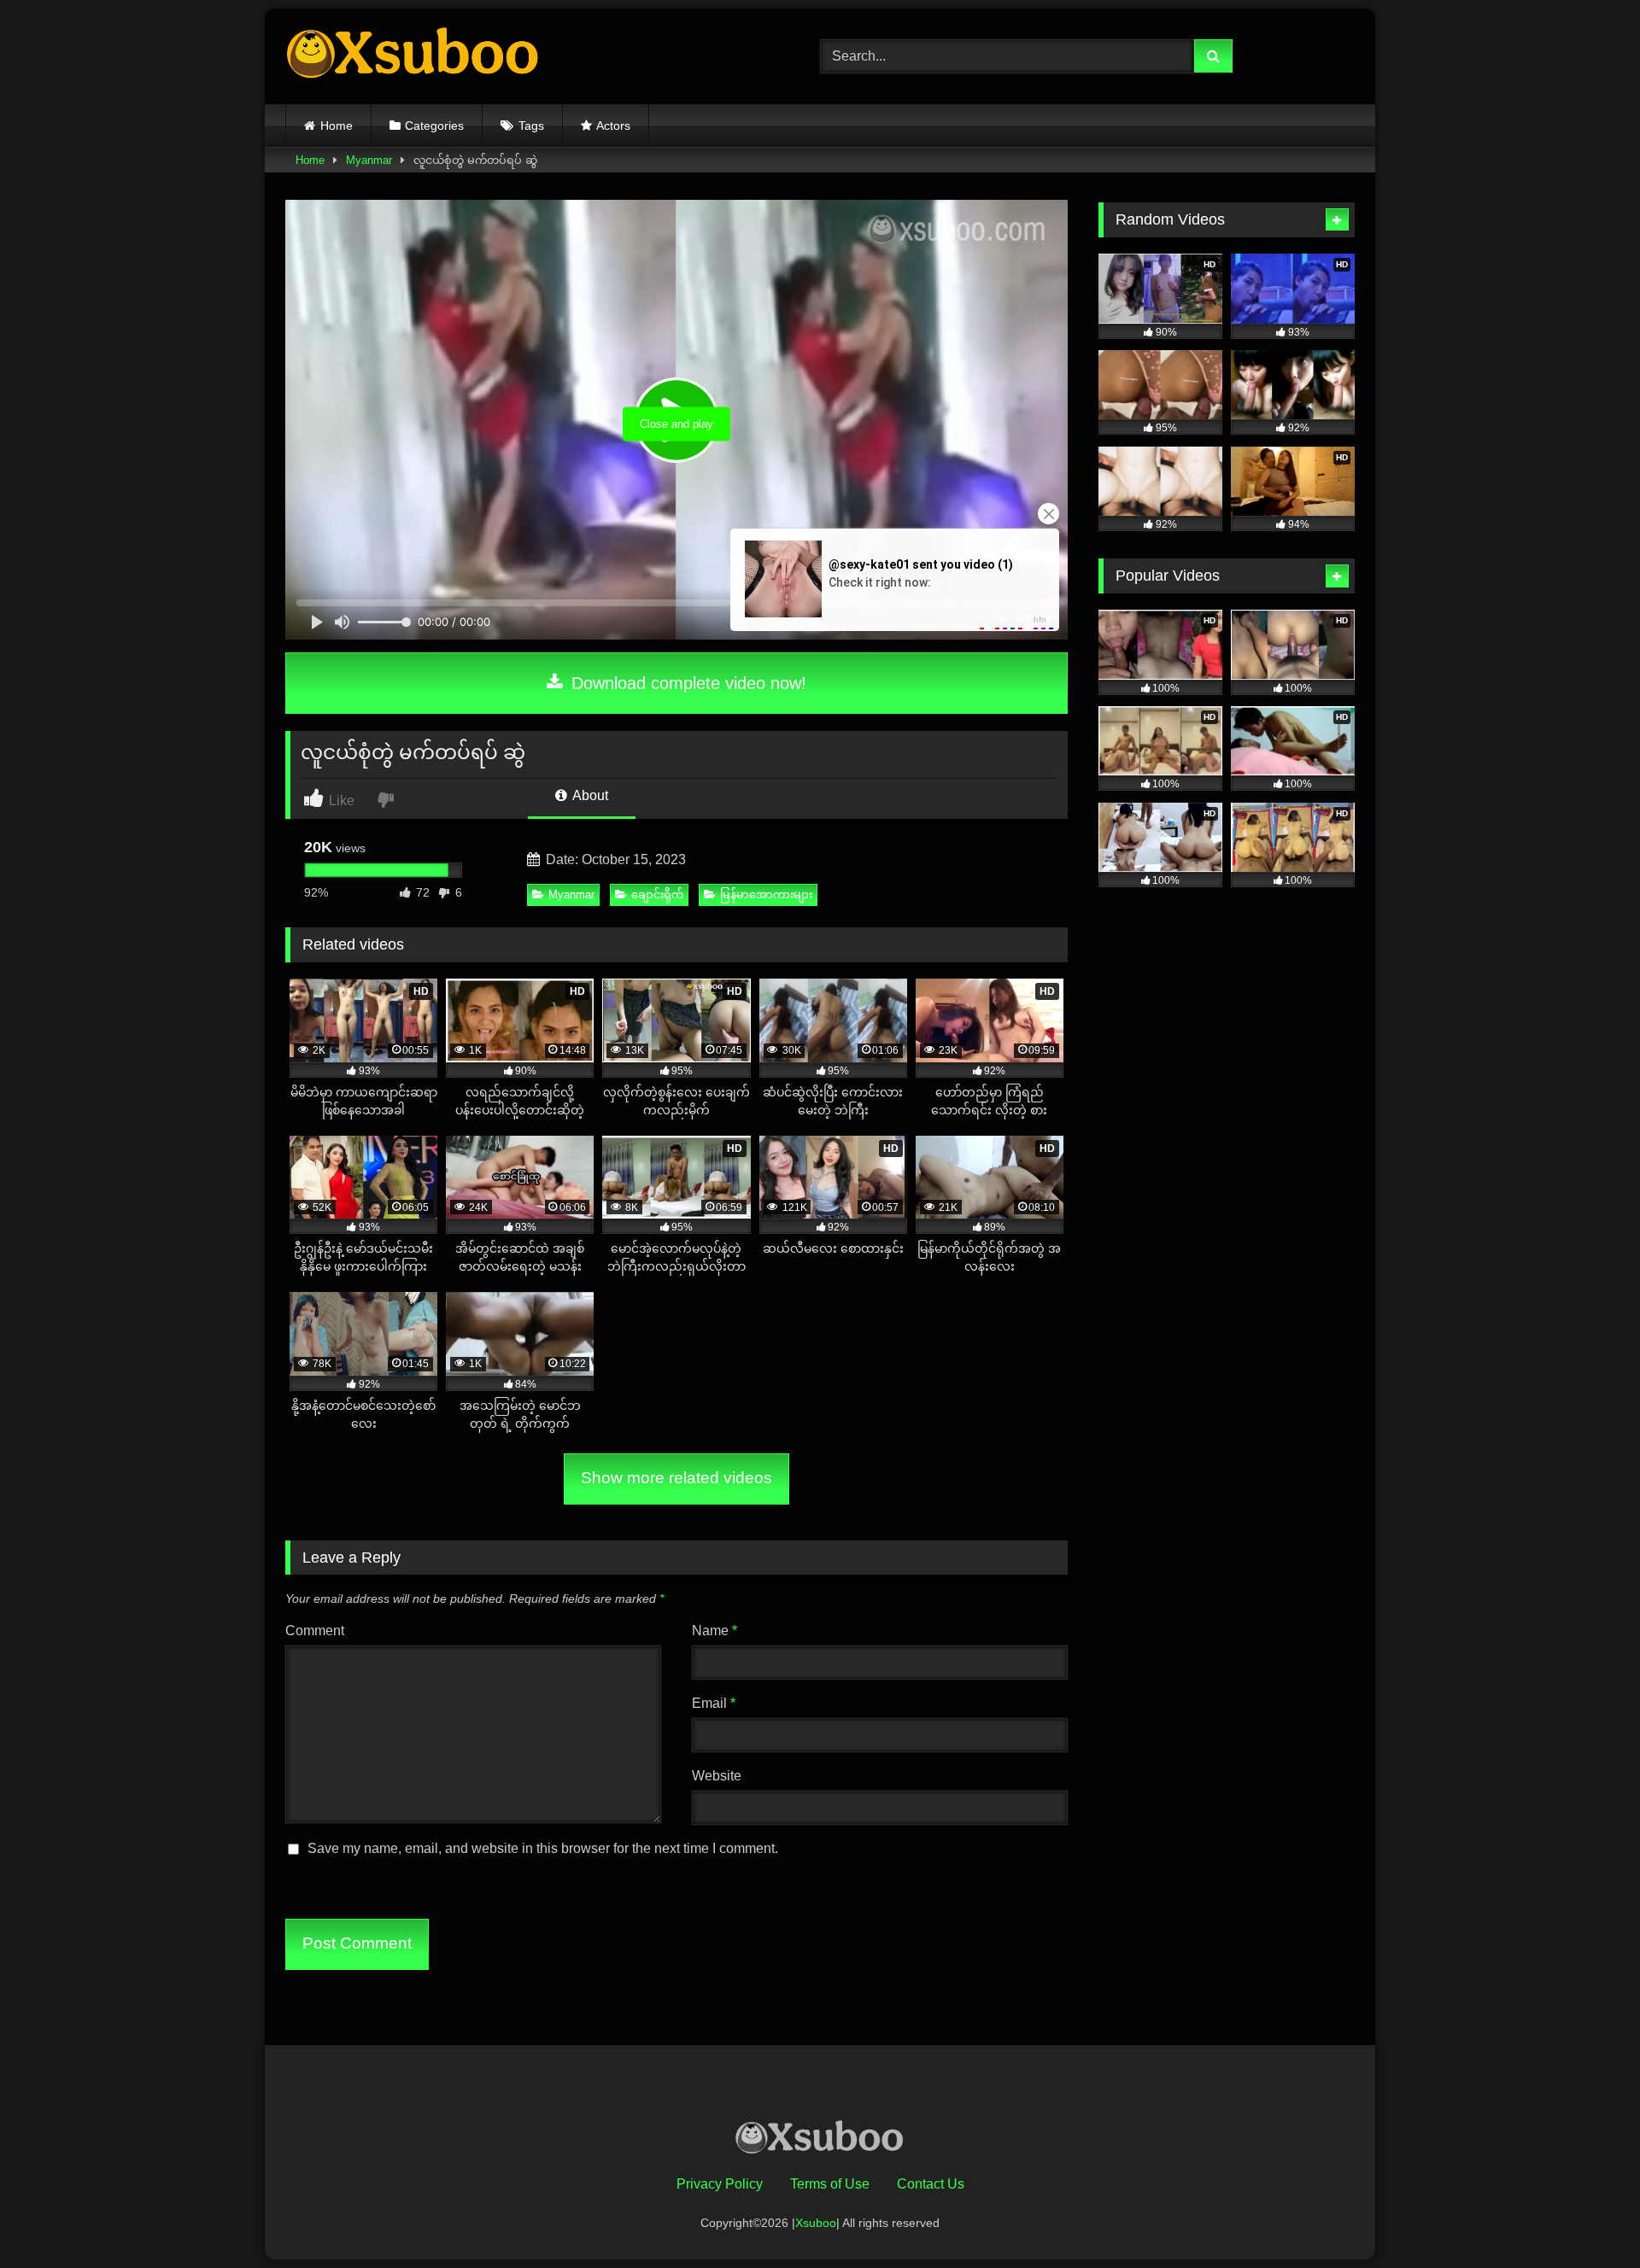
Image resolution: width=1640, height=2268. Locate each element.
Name (715, 1631)
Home (337, 126)
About (589, 795)
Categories (434, 126)
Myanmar (369, 160)
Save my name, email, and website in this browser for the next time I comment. (543, 1848)
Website (717, 1776)
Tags (531, 126)
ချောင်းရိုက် (657, 894)
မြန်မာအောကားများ (766, 894)
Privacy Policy (720, 2184)
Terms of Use (830, 2184)
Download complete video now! (686, 683)
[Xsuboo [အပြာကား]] (413, 56)
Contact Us (931, 2184)
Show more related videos (676, 1478)
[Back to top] (1587, 2217)
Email (714, 1703)
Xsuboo (816, 2223)
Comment (315, 1631)
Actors (613, 126)
